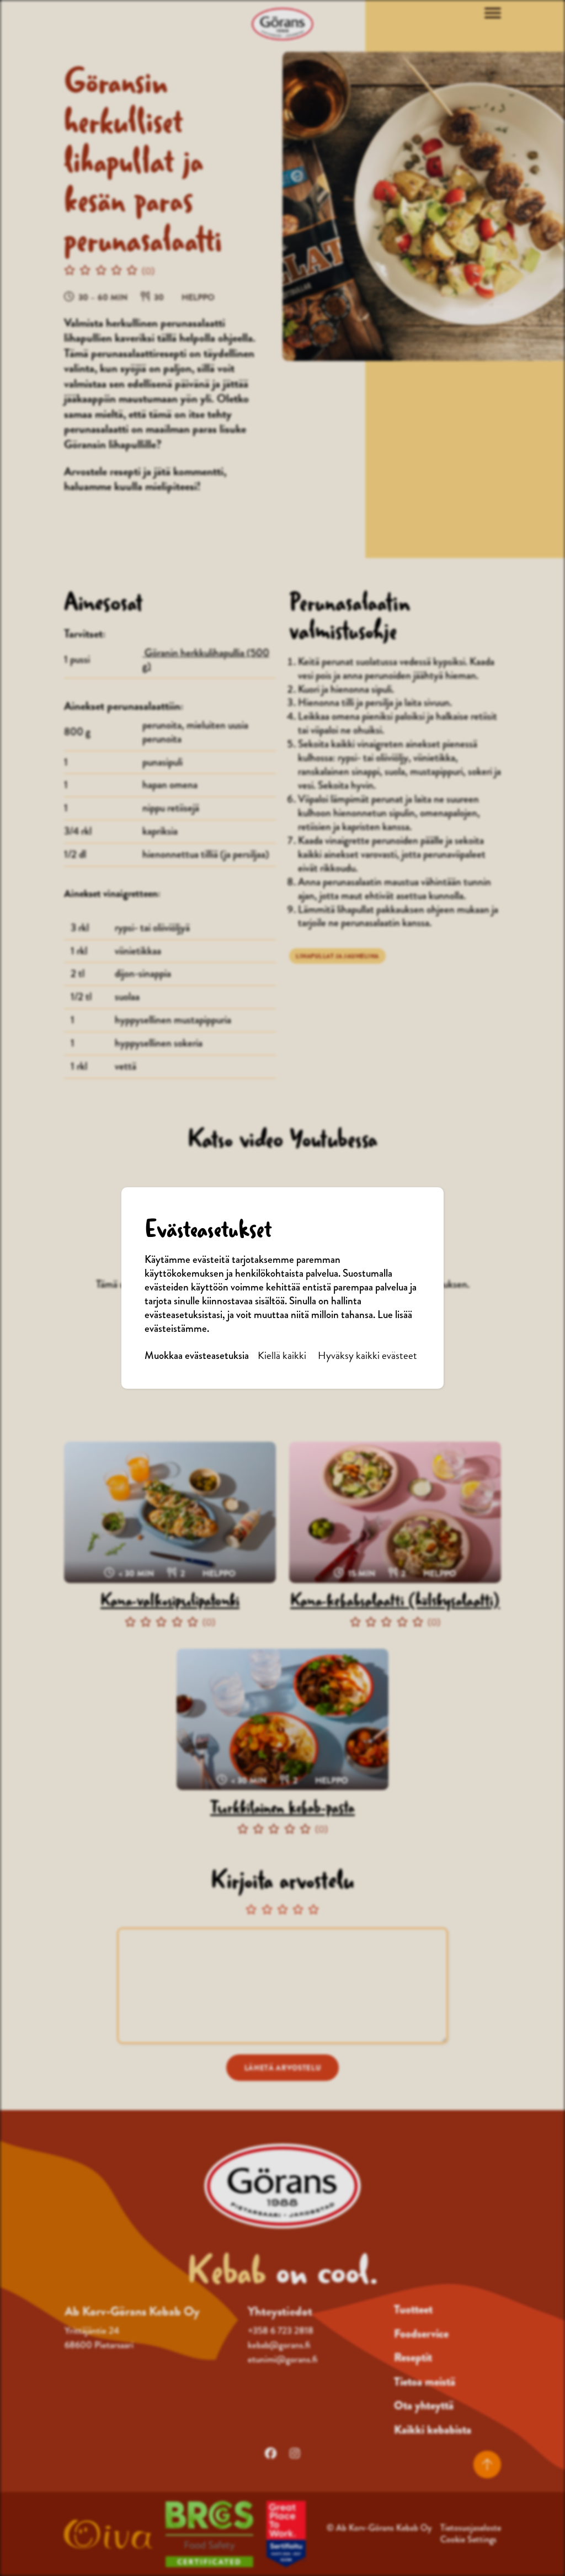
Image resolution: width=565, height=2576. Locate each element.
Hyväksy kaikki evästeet (367, 1356)
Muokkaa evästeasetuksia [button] (197, 1356)
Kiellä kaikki (282, 1356)
